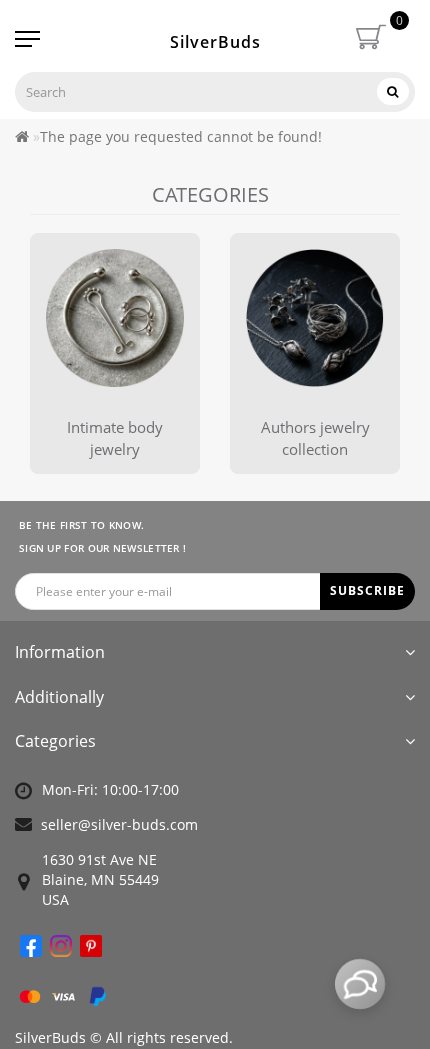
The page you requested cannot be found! (181, 136)
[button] (372, 333)
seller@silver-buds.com (119, 824)
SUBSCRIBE (367, 590)
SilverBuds (215, 42)
